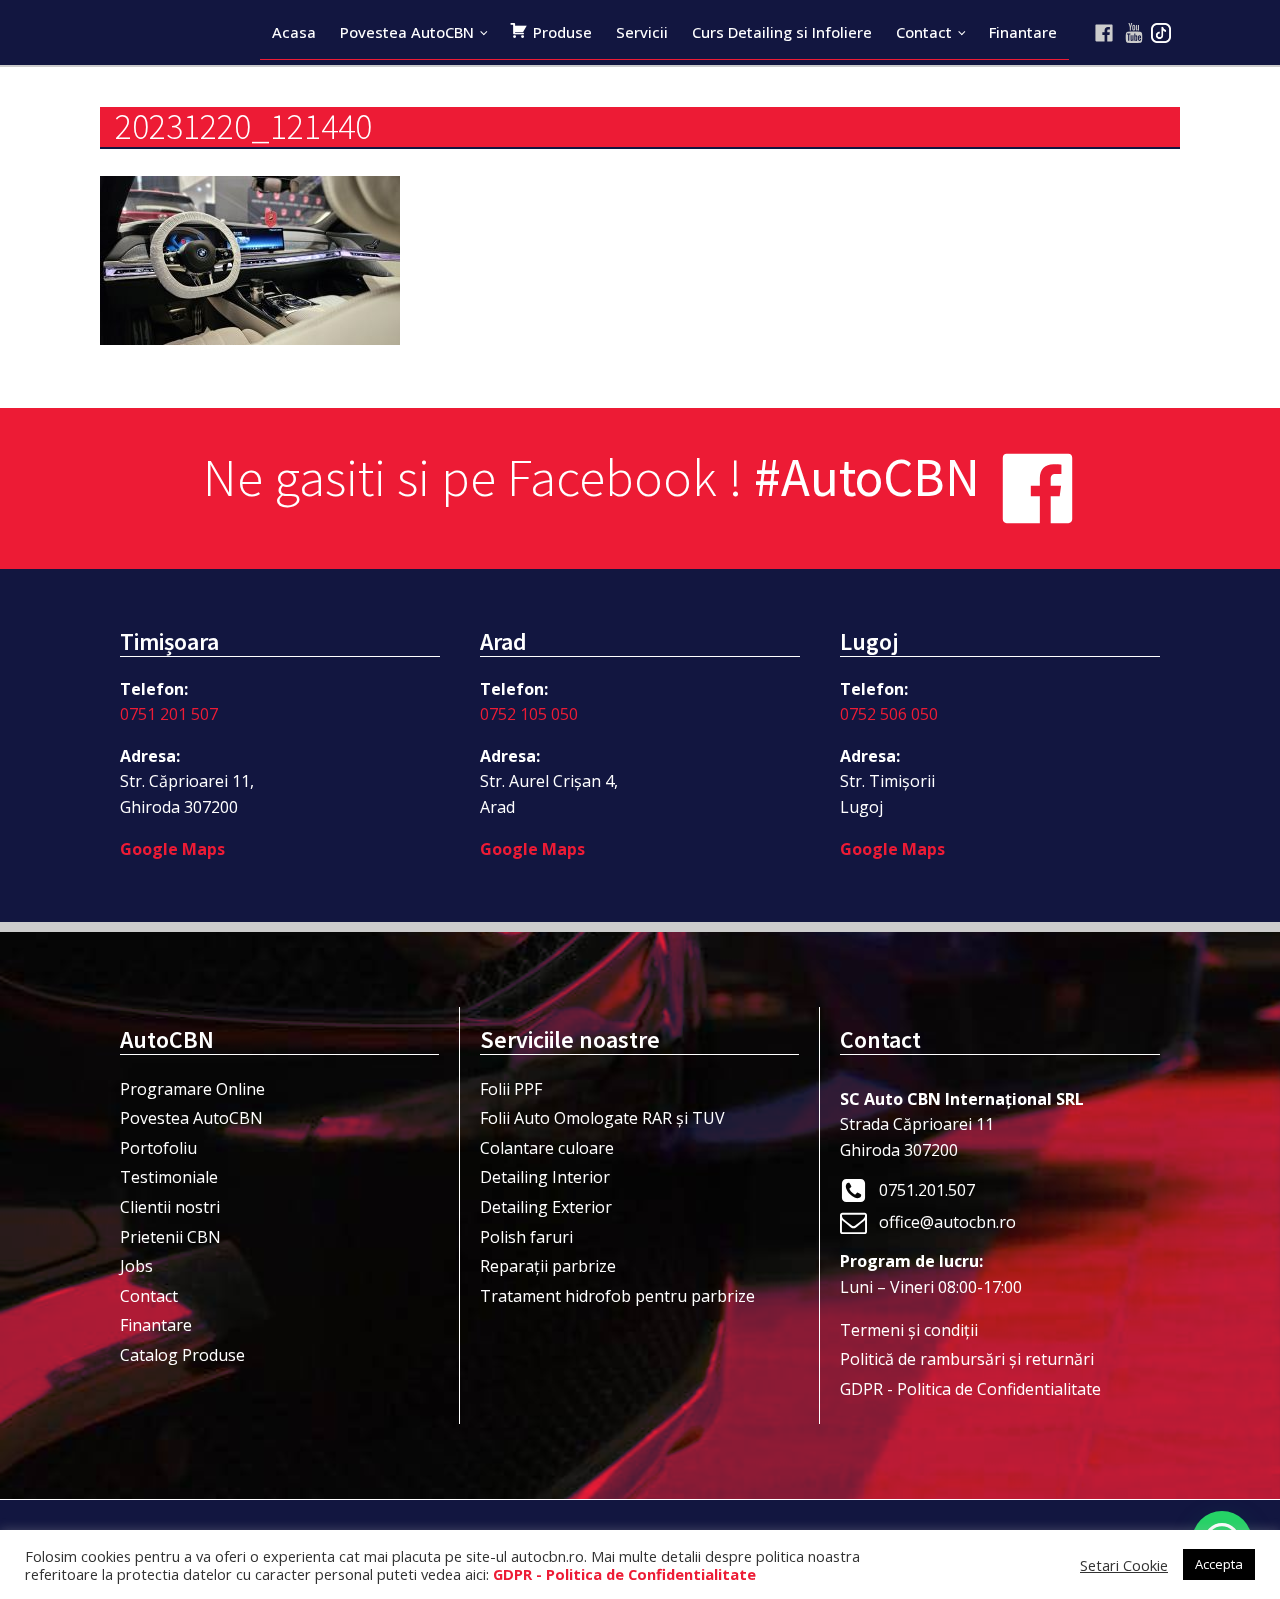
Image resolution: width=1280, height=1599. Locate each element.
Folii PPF (511, 1089)
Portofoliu (158, 1148)
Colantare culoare (547, 1148)
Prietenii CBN (170, 1237)
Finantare (1023, 32)
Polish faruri (526, 1237)
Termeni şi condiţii (909, 1330)
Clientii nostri (170, 1207)
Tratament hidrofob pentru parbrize (617, 1296)
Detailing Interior (545, 1177)
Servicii (642, 32)
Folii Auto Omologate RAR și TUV (602, 1118)
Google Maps (172, 849)
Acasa (294, 32)
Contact (924, 32)
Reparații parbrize (548, 1266)
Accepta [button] (1219, 1564)
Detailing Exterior (546, 1207)
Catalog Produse (182, 1355)
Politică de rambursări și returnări (967, 1359)
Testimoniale (169, 1177)
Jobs (136, 1266)
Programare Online (192, 1089)
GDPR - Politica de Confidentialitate (970, 1389)
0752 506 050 (889, 714)
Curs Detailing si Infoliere (782, 32)
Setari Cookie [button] (1124, 1565)
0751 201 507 (169, 714)
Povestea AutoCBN (407, 32)
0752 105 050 (529, 714)
